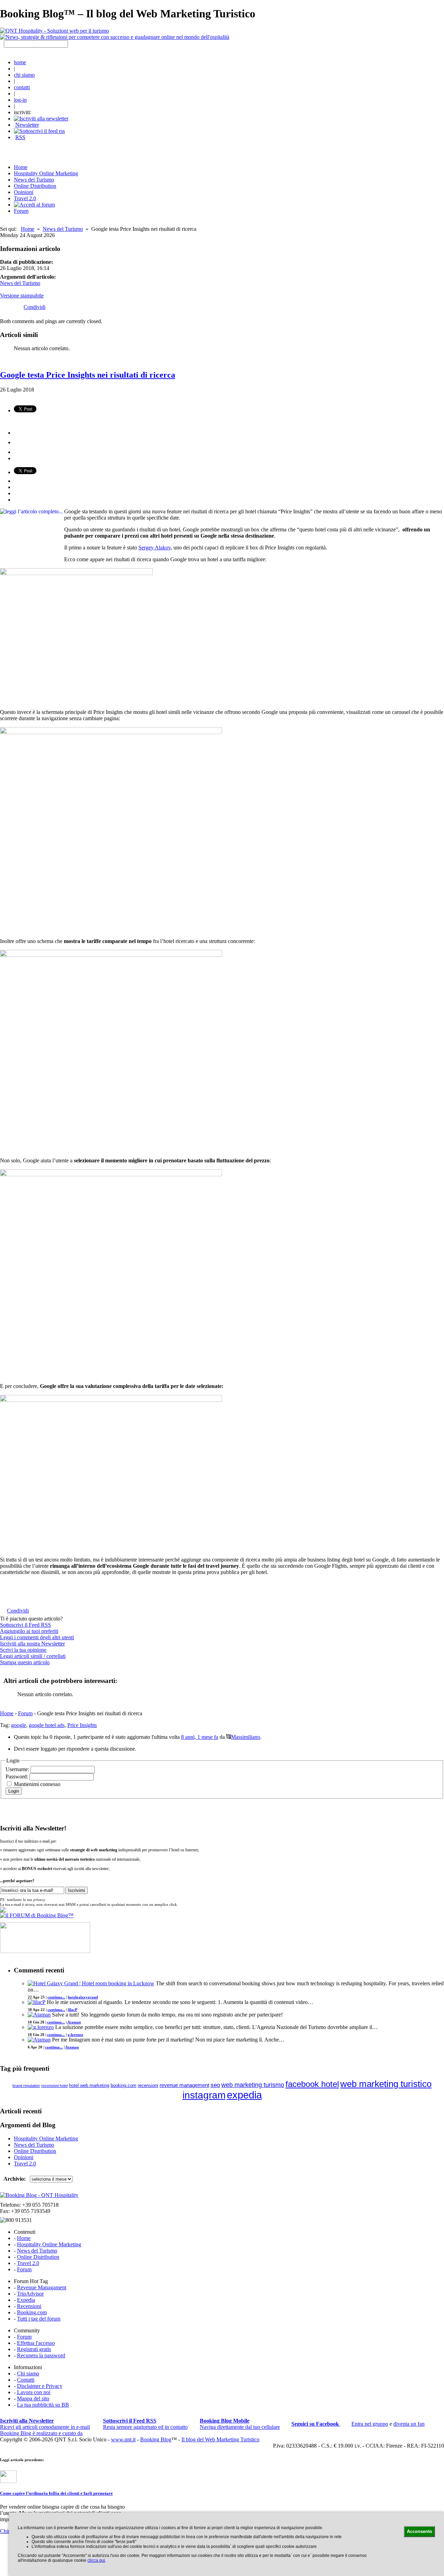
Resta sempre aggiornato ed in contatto (145, 2424)
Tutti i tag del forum (39, 2319)
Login (14, 1791)
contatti (22, 87)
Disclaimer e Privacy (40, 2386)
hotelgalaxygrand (83, 1997)
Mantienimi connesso (37, 1784)
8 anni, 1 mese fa (200, 1737)
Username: (18, 1769)
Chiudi (7, 2531)
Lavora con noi (34, 2392)
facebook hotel (312, 2084)
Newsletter (27, 125)
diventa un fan (409, 2424)
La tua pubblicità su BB (43, 2405)
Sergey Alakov (155, 548)
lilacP (73, 2010)
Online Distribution (35, 186)
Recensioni (29, 2306)
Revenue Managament (42, 2287)
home (20, 62)
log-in (20, 100)
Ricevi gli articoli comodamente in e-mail (45, 2424)
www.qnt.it (123, 2439)
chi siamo (24, 75)
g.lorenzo (75, 2035)
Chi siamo (28, 2373)
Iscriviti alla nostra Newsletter (32, 1644)
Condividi (35, 307)
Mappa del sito (33, 2398)
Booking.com (32, 2312)
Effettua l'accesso (36, 2343)
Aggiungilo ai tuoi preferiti (29, 1631)
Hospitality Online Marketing (46, 173)
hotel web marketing (89, 2086)
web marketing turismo (253, 2085)
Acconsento (420, 2531)
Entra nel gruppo (370, 2424)
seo (215, 2085)
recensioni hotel (54, 2086)
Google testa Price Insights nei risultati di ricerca (88, 375)
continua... (56, 1997)
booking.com (123, 2085)
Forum (21, 211)
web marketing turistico (386, 2084)
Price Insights (82, 1725)
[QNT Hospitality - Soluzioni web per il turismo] (54, 31)
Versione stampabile (22, 296)
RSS (20, 137)
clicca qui (96, 2560)
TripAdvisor (30, 2294)
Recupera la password (41, 2355)
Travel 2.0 (25, 198)
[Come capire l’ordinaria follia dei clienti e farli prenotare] (8, 2481)
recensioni (148, 2085)
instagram (204, 2095)
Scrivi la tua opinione (23, 1650)
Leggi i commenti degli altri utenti (37, 1637)
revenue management (184, 2085)
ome (21, 167)
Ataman (74, 2022)
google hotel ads (47, 1725)
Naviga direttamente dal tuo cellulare (240, 2424)
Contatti (26, 2380)
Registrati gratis (34, 2349)
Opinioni (24, 192)
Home (28, 229)
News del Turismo (34, 180)
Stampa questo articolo (25, 1662)
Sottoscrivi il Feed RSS (25, 1625)
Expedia (26, 2300)
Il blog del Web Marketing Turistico (220, 2439)
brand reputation (26, 2086)
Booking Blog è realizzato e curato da (41, 2433)
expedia (244, 2095)
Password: (18, 1777)
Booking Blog (156, 2439)
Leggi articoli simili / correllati (33, 1656)
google (19, 1725)
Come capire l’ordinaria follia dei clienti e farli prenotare (56, 2493)
